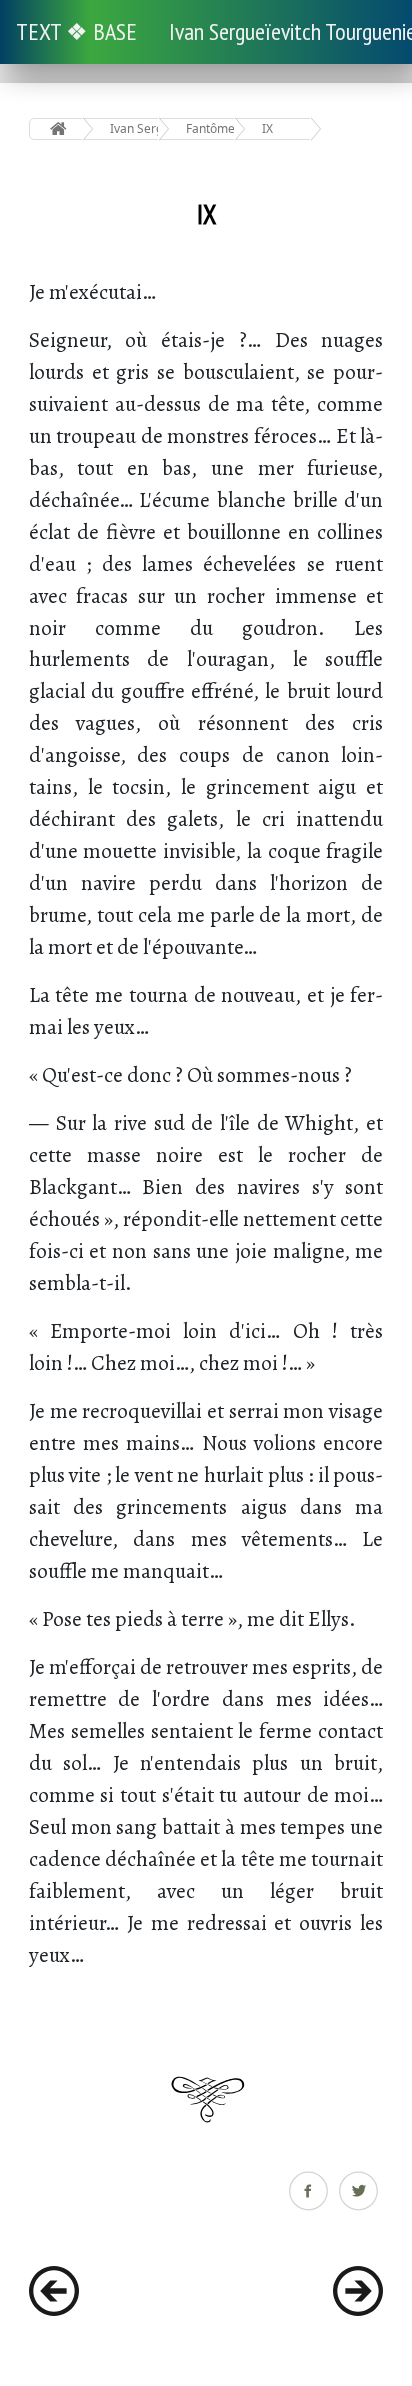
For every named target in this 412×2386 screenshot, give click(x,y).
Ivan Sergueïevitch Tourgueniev (134, 128)
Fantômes (210, 128)
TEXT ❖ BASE (76, 31)
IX (267, 128)
